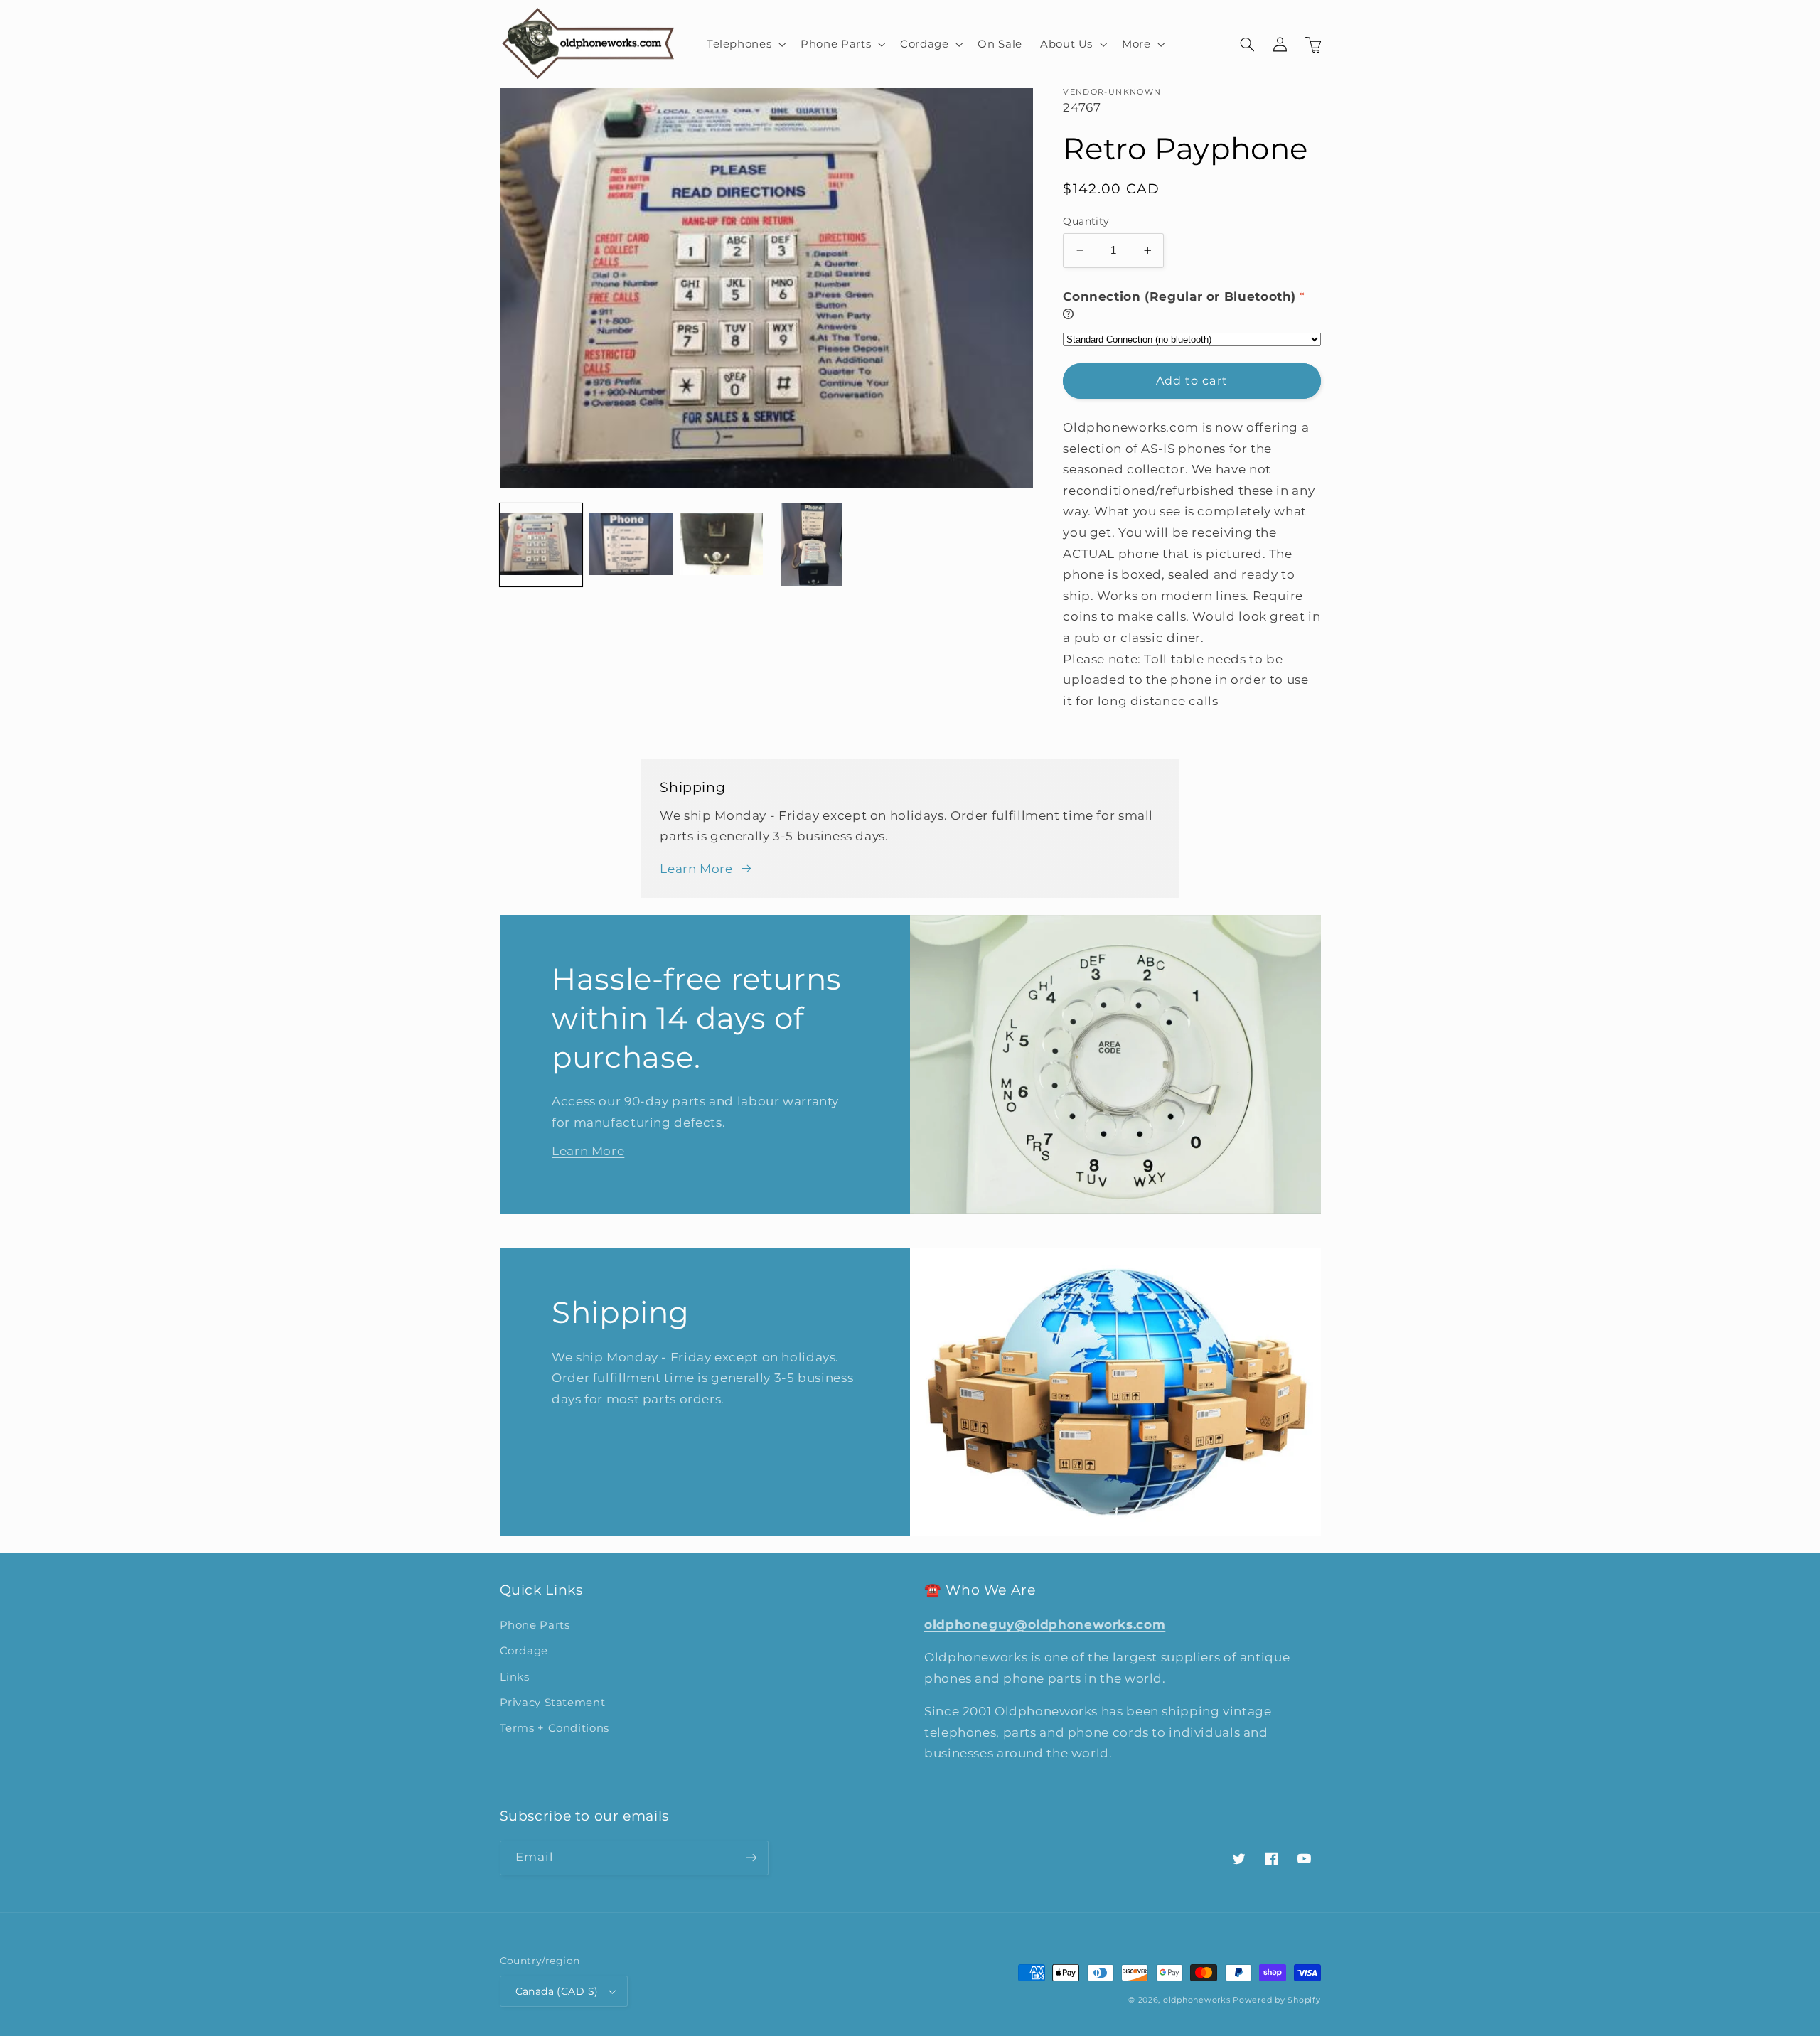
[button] (744, 44)
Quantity (1086, 221)
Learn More (696, 869)
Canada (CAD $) (557, 1991)
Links (515, 1677)
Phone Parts (535, 1625)
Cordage (524, 1651)
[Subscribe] (751, 1858)
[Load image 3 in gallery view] (721, 545)
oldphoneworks (1197, 2000)
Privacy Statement (553, 1703)
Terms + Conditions (555, 1728)
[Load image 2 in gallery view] (631, 545)
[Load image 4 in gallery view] (811, 545)
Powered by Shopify (1276, 2000)
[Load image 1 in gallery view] (541, 545)
